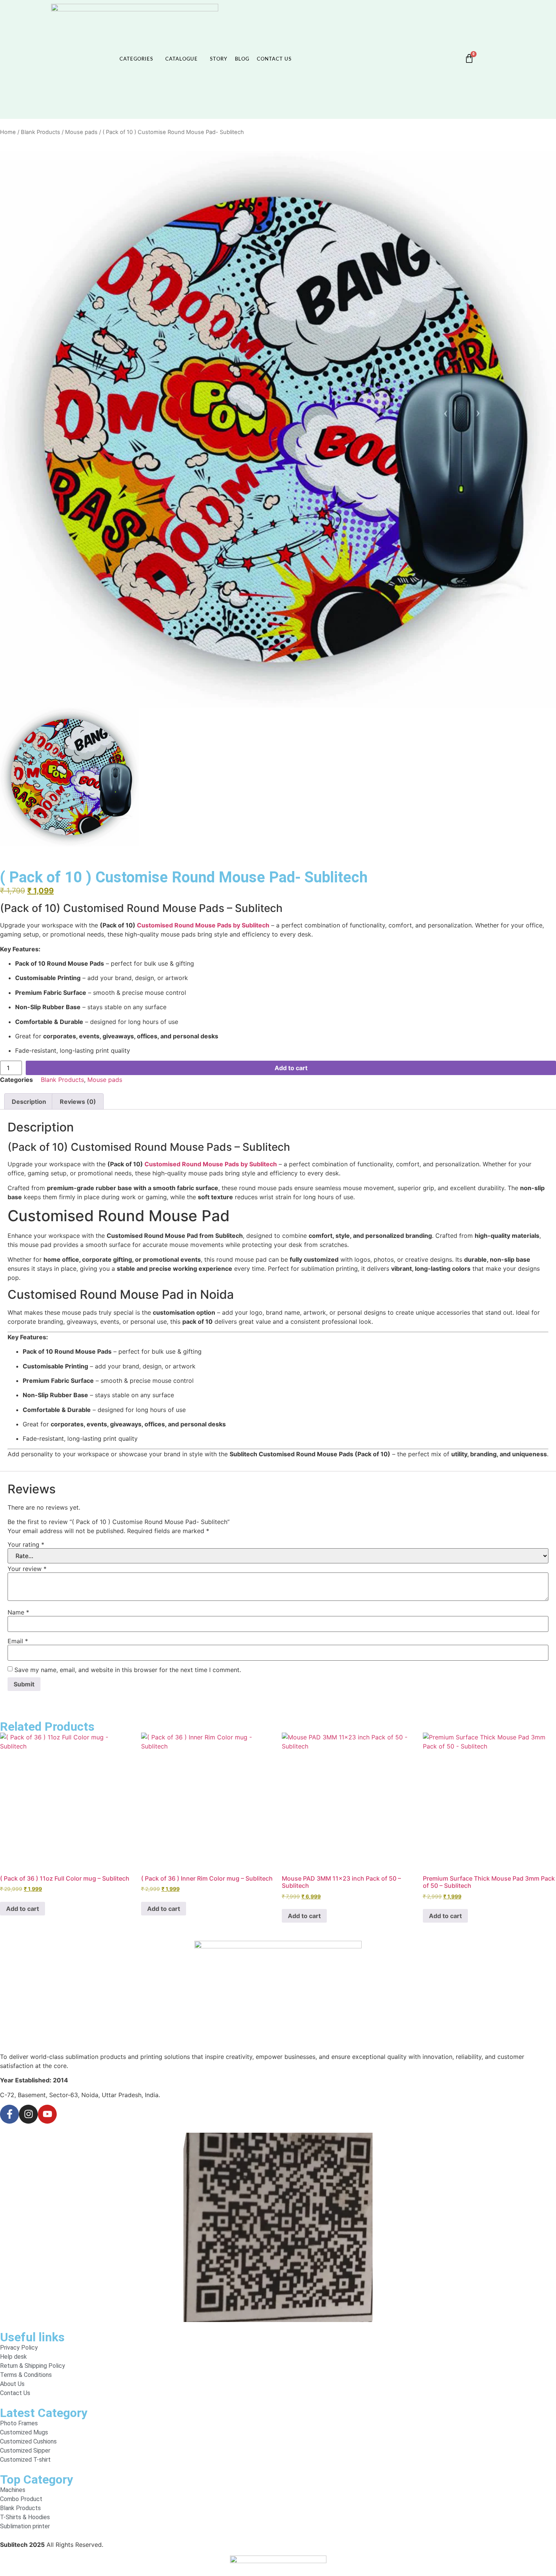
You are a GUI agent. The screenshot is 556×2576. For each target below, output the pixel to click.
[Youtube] (47, 2114)
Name (18, 1612)
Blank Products (40, 132)
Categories (136, 59)
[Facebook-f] (9, 2114)
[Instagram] (28, 2114)
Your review (27, 1569)
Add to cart (291, 1068)
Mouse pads (81, 132)
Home (8, 132)
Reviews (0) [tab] (78, 1102)
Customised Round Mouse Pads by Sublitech (203, 925)
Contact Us (274, 59)
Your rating (26, 1544)
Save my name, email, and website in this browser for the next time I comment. (128, 1670)
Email (18, 1641)
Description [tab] (29, 1102)
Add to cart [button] (23, 1909)
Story (219, 59)
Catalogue (182, 59)
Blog (242, 59)
